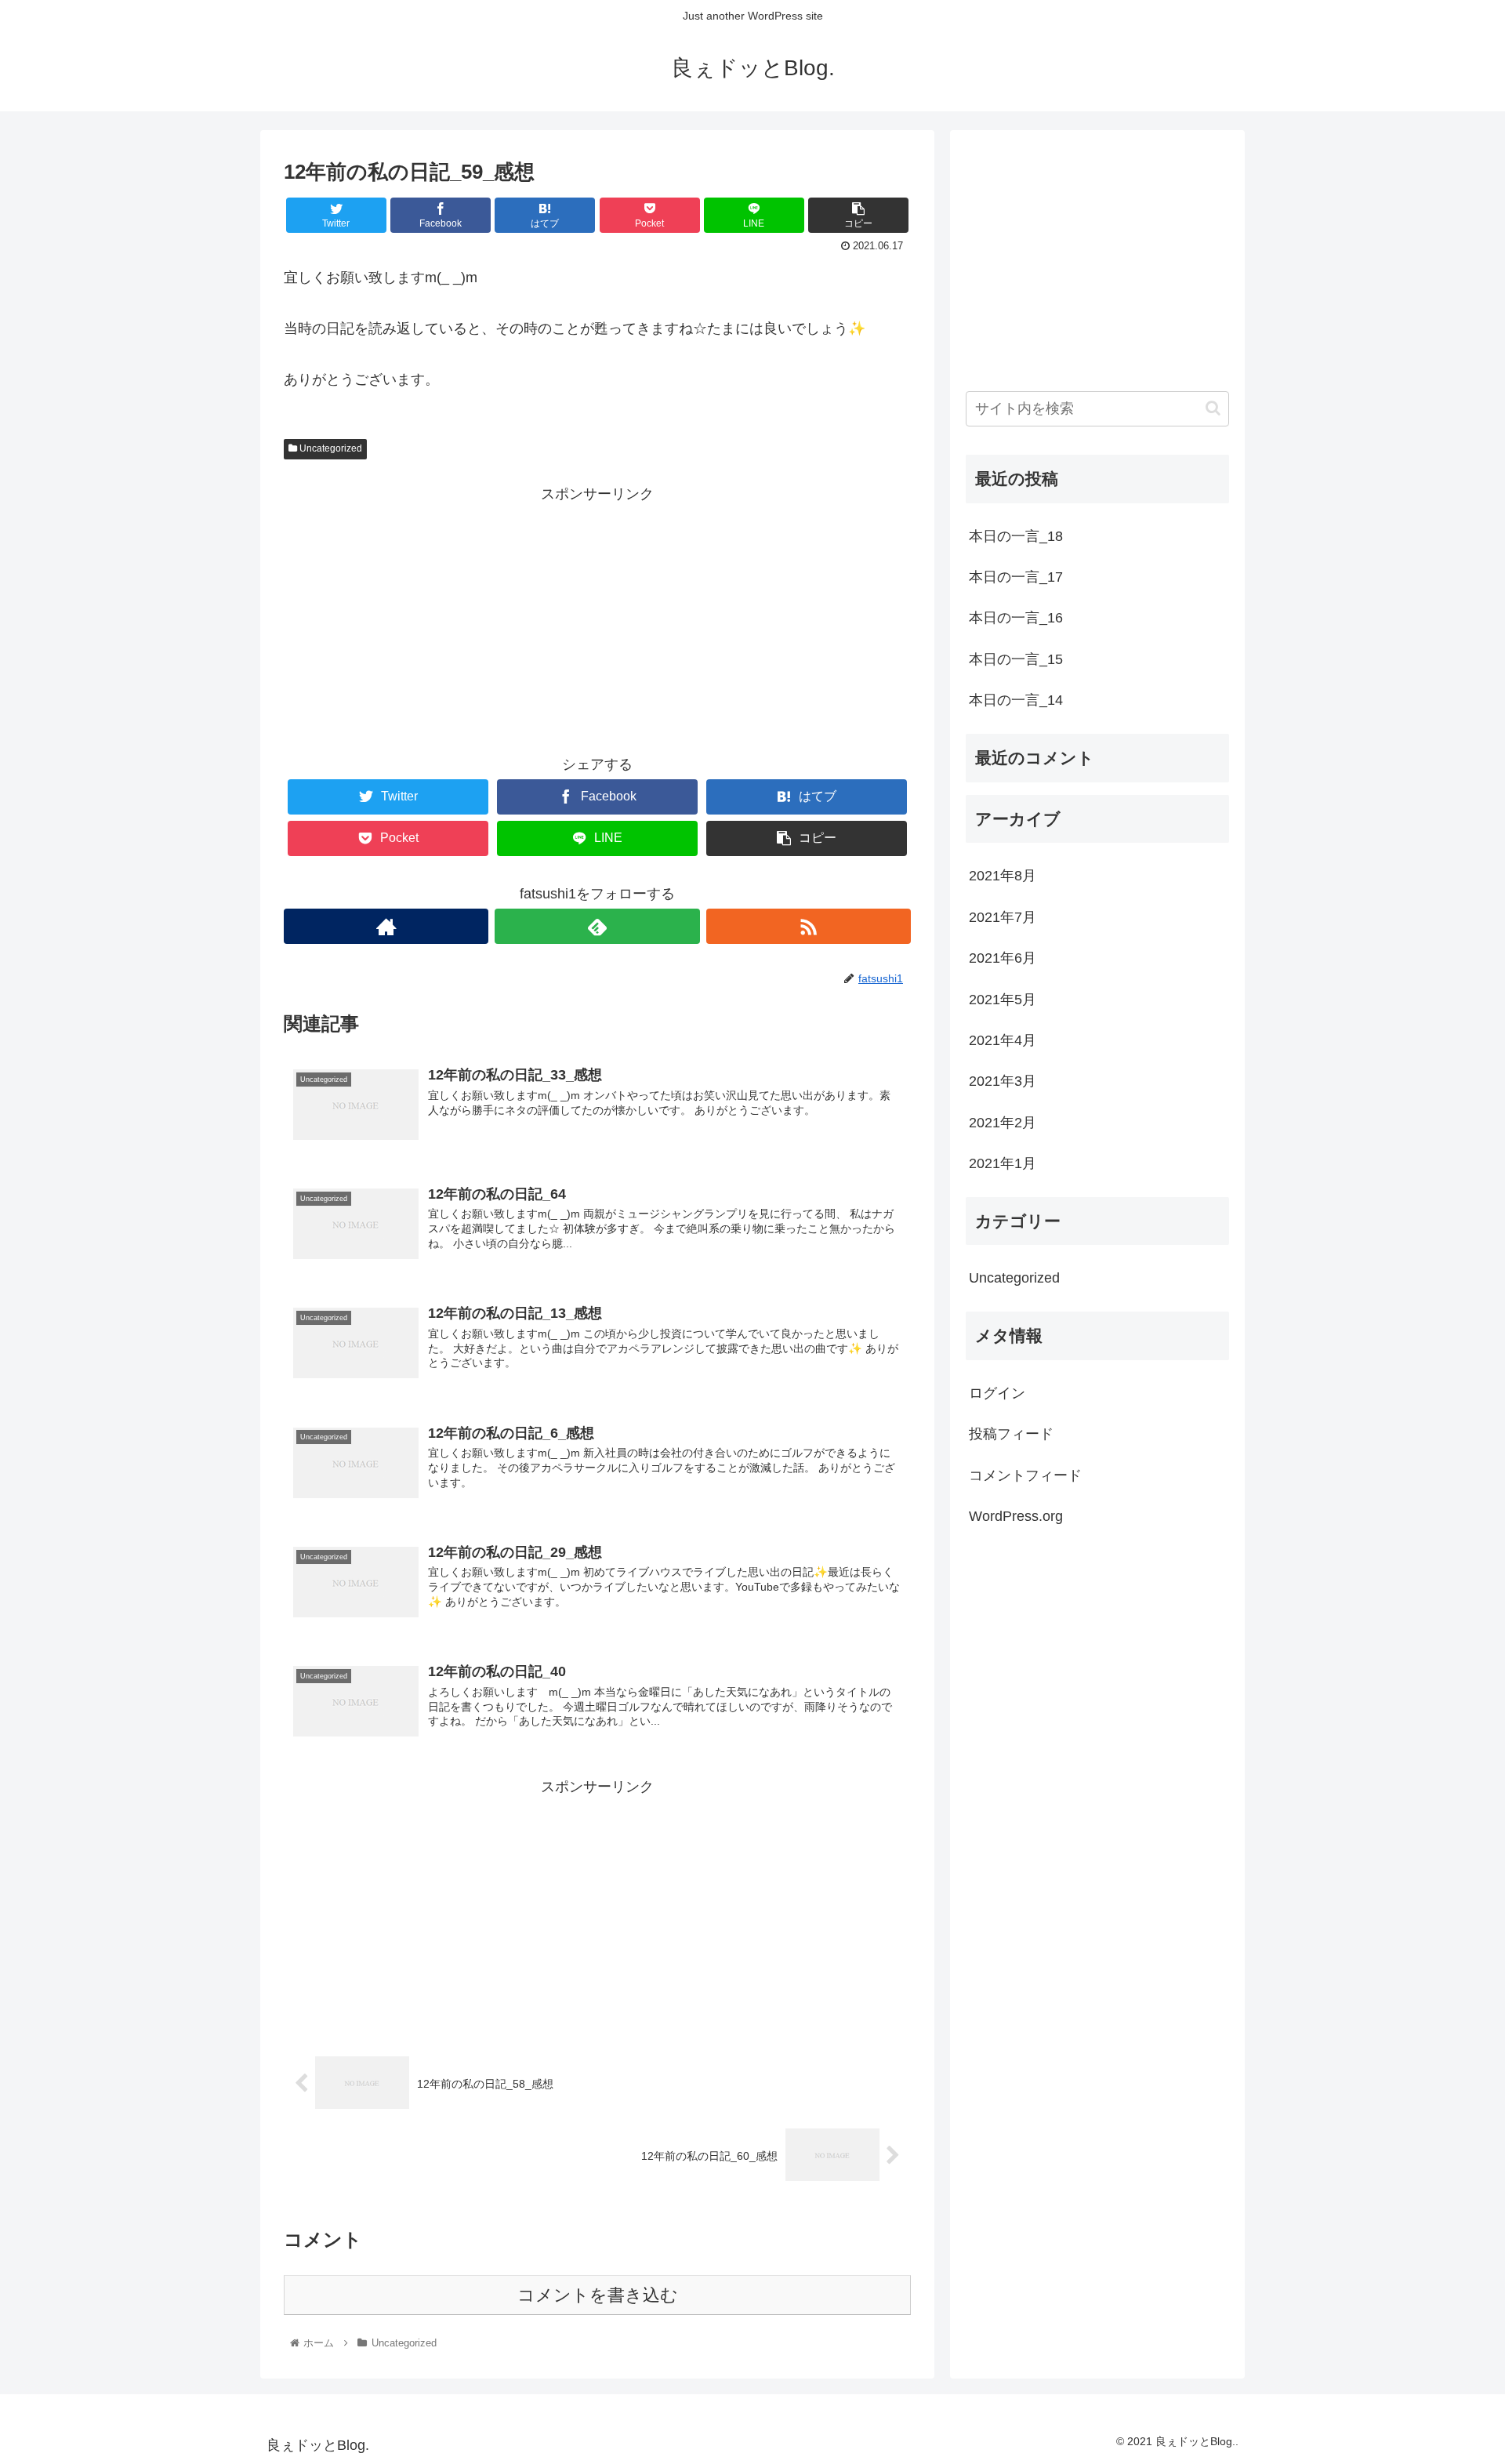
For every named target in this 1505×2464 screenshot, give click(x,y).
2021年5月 (1003, 1000)
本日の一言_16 (1016, 618)
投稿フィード (1011, 1434)
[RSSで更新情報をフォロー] (809, 926)
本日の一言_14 (1016, 700)
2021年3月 (1003, 1081)
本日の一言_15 (1016, 659)
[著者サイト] (386, 926)
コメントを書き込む (598, 2295)
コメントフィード (1025, 1475)
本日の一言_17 (1016, 577)
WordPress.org (1016, 1516)
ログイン (997, 1393)
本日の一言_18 (1016, 536)
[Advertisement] (597, 616)
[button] (1213, 408)
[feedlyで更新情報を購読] (597, 926)
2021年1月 (1003, 1163)
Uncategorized (330, 448)
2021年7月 (1003, 917)
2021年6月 (1003, 958)
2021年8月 (1003, 876)
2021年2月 (1003, 1123)
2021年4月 (1003, 1040)
